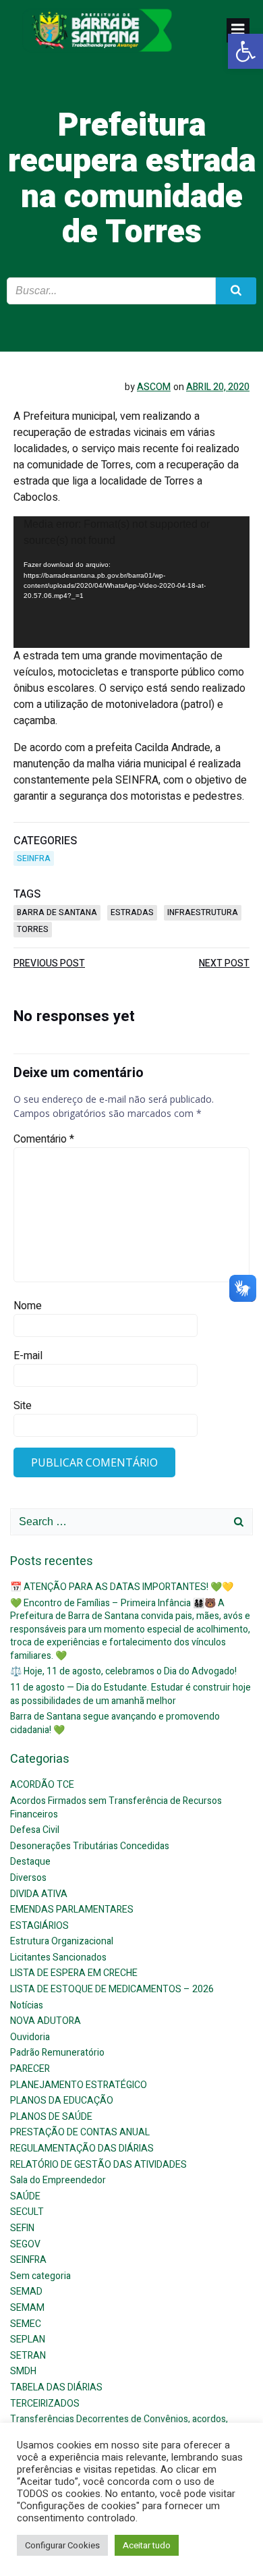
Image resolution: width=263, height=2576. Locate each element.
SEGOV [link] (25, 2244)
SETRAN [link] (28, 2356)
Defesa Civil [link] (35, 1830)
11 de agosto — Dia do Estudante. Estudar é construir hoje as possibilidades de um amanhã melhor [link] (130, 1694)
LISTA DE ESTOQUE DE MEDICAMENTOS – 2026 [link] (112, 1989)
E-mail (28, 1356)
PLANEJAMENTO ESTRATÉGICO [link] (79, 2085)
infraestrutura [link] (203, 912)
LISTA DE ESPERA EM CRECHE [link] (74, 1973)
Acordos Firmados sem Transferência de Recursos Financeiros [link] (116, 1808)
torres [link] (33, 929)
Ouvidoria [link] (30, 2037)
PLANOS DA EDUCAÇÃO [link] (62, 2101)
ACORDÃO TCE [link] (42, 1785)
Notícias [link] (27, 2005)
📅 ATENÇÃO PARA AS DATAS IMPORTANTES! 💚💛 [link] (122, 1587)
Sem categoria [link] (40, 2276)
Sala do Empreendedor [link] (58, 2180)
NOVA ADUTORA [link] (46, 2021)
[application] (131, 582)
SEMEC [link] (26, 2324)
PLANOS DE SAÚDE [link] (51, 2117)
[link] (245, 51)
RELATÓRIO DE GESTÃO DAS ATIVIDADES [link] (98, 2165)
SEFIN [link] (22, 2228)
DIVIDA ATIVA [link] (39, 1894)
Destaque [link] (30, 1862)
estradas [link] (132, 912)
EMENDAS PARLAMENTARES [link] (72, 1910)
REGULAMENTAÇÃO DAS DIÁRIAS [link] (82, 2148)
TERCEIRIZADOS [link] (45, 2404)
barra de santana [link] (57, 912)
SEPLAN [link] (28, 2339)
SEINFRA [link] (34, 858)
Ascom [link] (154, 387)
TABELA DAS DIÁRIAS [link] (56, 2387)
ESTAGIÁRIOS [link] (39, 1926)
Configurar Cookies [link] (62, 2545)
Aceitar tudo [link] (147, 2545)
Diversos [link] (28, 1878)
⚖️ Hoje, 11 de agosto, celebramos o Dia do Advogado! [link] (123, 1671)
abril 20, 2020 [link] (218, 387)
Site (23, 1406)
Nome (28, 1306)
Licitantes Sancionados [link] (58, 1957)
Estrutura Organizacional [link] (62, 1941)
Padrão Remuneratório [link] (57, 2053)
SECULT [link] (27, 2212)
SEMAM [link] (27, 2308)
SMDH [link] (23, 2371)
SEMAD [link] (26, 2292)
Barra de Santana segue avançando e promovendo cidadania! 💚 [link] (115, 1723)
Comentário (44, 1139)
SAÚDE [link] (25, 2196)
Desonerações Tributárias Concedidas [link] (90, 1846)
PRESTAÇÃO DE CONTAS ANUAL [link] (80, 2132)
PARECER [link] (30, 2069)
